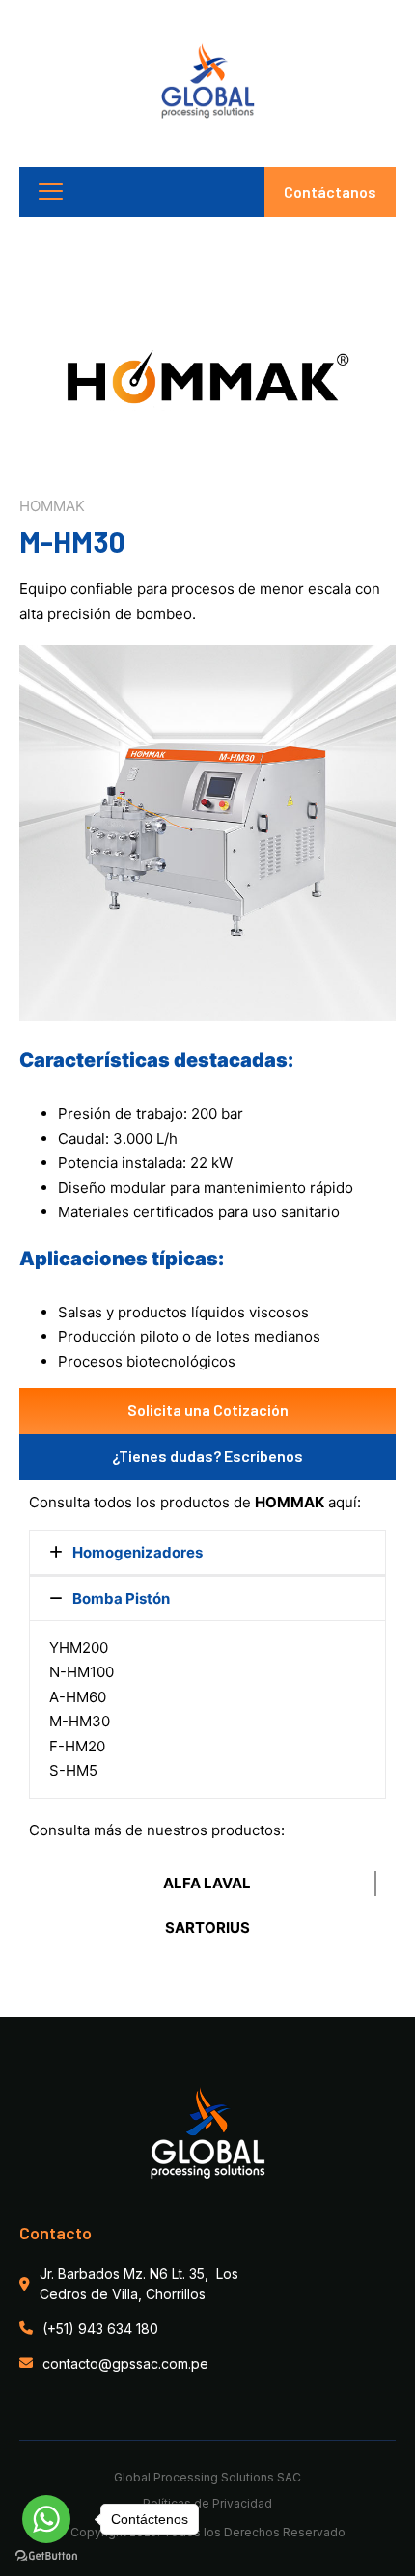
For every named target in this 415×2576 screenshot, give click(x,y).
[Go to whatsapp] (46, 2519)
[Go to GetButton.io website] (46, 2556)
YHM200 (79, 1648)
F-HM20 (77, 1746)
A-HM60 (78, 1697)
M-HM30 (80, 1721)
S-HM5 (73, 1770)
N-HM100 (82, 1672)
